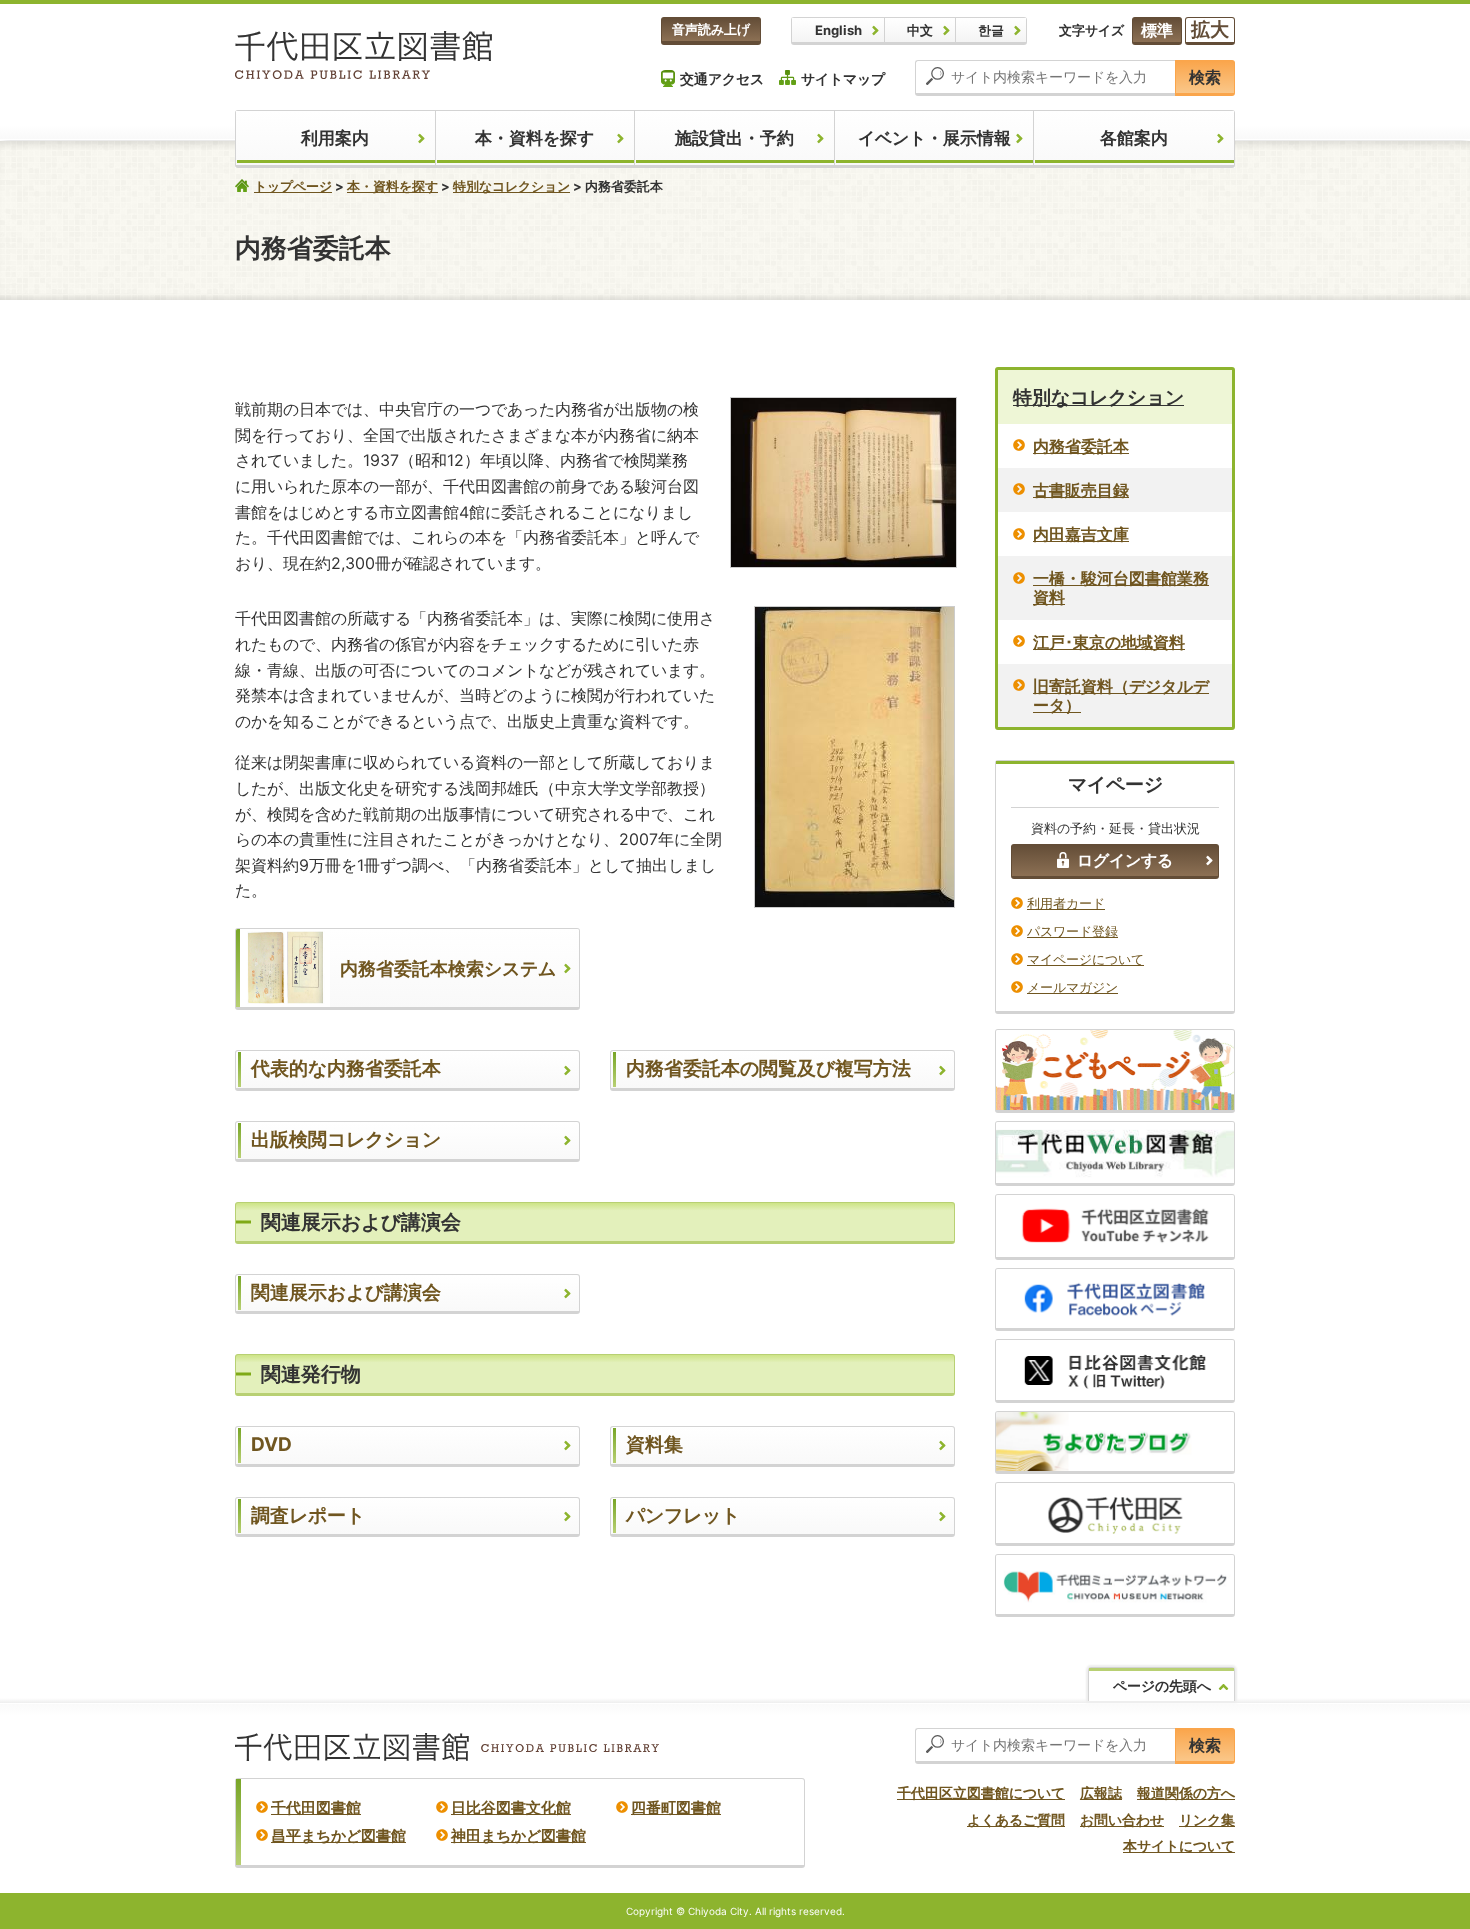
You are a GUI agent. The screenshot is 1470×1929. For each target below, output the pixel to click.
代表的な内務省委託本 (346, 1068)
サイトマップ (843, 78)
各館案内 (1134, 138)
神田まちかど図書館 (518, 1835)
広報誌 (1101, 1792)
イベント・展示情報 (934, 138)
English (838, 30)
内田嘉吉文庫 (1081, 534)
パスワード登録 (1072, 931)
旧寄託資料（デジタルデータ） (1121, 695)
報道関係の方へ (1186, 1792)
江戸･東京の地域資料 (1109, 642)
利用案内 (335, 138)
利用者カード (1066, 903)
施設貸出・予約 (734, 138)
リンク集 (1207, 1819)
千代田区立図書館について (981, 1792)
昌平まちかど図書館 (338, 1835)
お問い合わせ (1122, 1819)
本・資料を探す (534, 138)
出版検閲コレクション (346, 1139)
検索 (1205, 77)
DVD (271, 1444)
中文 (920, 30)
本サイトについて (1179, 1845)
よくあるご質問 (1016, 1819)
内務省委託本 (1081, 446)
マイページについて (1085, 959)
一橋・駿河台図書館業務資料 (1121, 587)
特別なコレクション (511, 186)
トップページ (293, 186)
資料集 (654, 1444)
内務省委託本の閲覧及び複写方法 (768, 1068)
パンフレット (683, 1515)
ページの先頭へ (1162, 1685)
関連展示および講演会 (346, 1292)
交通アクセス (722, 78)
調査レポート (308, 1515)
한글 (991, 30)
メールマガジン (1072, 987)
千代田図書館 (316, 1807)
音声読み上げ (711, 29)
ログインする (1125, 860)
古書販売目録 (1081, 490)
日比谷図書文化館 (511, 1807)
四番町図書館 (676, 1807)
